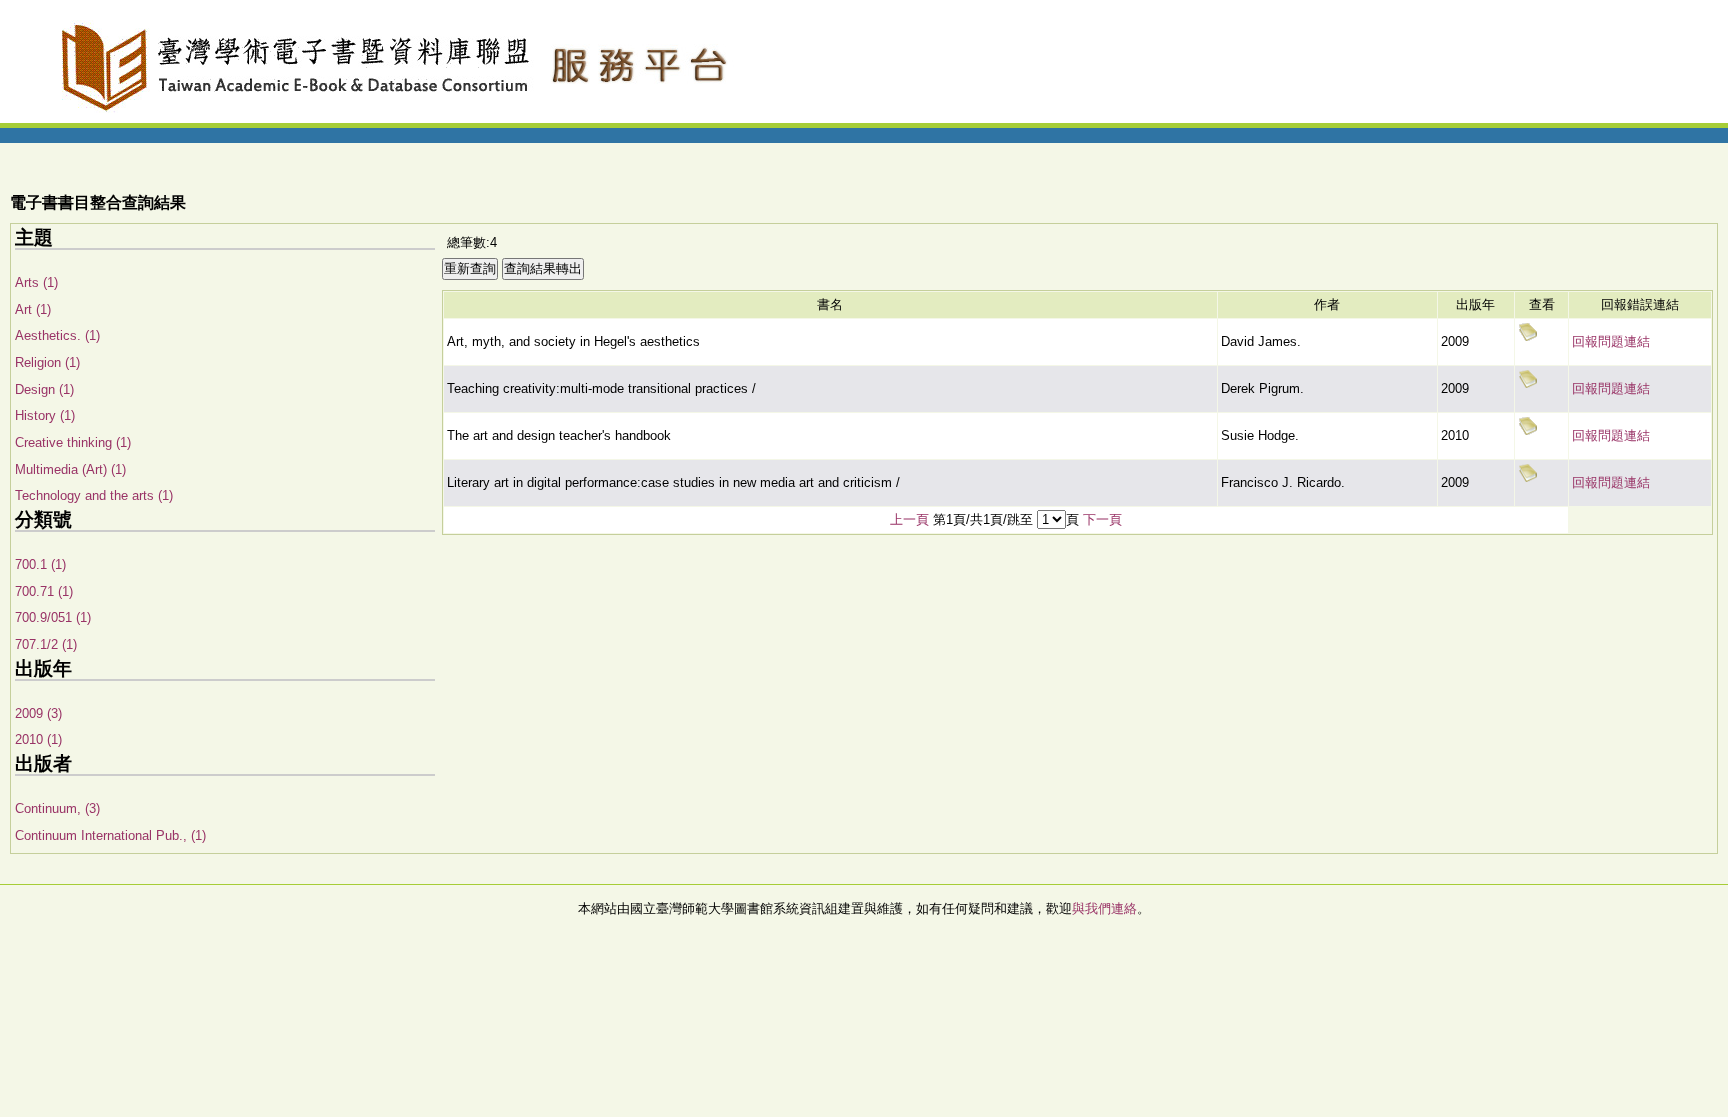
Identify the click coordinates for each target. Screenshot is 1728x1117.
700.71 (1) (44, 591)
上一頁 (909, 519)
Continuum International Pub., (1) (110, 835)
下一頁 (1102, 519)
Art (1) (33, 309)
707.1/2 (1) (46, 644)
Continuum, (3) (57, 808)
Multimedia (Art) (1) (70, 469)
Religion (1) (47, 362)
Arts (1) (36, 282)
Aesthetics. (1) (57, 335)
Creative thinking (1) (73, 442)
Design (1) (44, 389)
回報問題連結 (1611, 341)
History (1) (45, 415)
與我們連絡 (1104, 908)
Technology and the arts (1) (94, 495)
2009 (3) (38, 713)
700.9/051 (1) (53, 617)
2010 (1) (38, 739)
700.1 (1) (40, 564)
